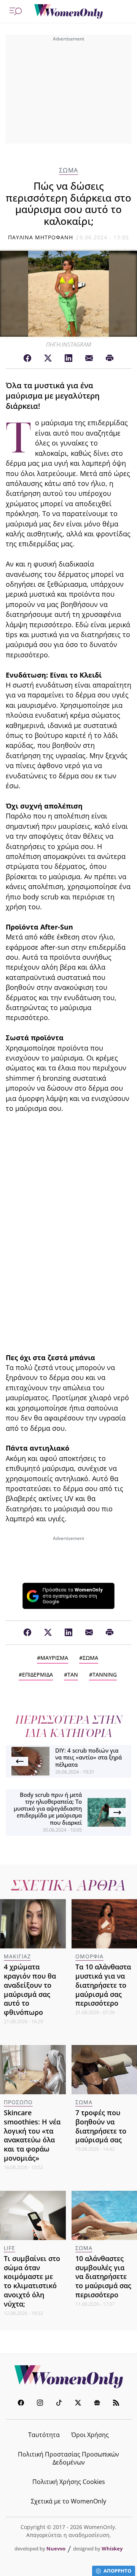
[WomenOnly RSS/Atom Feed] (116, 2404)
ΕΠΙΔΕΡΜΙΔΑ (37, 1675)
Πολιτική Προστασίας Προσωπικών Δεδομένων (68, 2458)
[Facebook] (27, 358)
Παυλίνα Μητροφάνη (41, 237)
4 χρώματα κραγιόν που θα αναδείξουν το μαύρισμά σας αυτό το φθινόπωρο (30, 1989)
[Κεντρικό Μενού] (16, 11)
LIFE (10, 2248)
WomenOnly (68, 2377)
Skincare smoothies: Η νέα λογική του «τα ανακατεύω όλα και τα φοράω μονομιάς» (32, 2135)
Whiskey (112, 2549)
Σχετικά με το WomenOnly (68, 2501)
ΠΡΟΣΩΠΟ (18, 2102)
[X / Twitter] (48, 358)
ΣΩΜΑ (68, 170)
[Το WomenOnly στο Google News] (97, 2404)
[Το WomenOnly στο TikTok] (59, 2404)
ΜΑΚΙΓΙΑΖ (17, 1956)
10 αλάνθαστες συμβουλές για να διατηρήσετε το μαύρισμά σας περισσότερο (103, 2277)
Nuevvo (56, 2549)
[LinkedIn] (68, 358)
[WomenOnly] (68, 11)
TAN (73, 1675)
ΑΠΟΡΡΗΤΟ (117, 2571)
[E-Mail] (89, 358)
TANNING (105, 1675)
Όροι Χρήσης (90, 2435)
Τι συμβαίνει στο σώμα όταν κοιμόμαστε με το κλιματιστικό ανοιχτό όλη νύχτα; (32, 2281)
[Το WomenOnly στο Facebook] (21, 2404)
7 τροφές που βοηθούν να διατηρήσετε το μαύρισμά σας (101, 2126)
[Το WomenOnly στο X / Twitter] (78, 2404)
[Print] (110, 358)
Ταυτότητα (44, 2435)
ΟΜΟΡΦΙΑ (89, 1956)
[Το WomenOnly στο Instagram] (40, 2404)
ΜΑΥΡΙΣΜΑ (54, 1658)
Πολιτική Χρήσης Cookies (69, 2482)
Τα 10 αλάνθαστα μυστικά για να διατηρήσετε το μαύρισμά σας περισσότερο (103, 1985)
